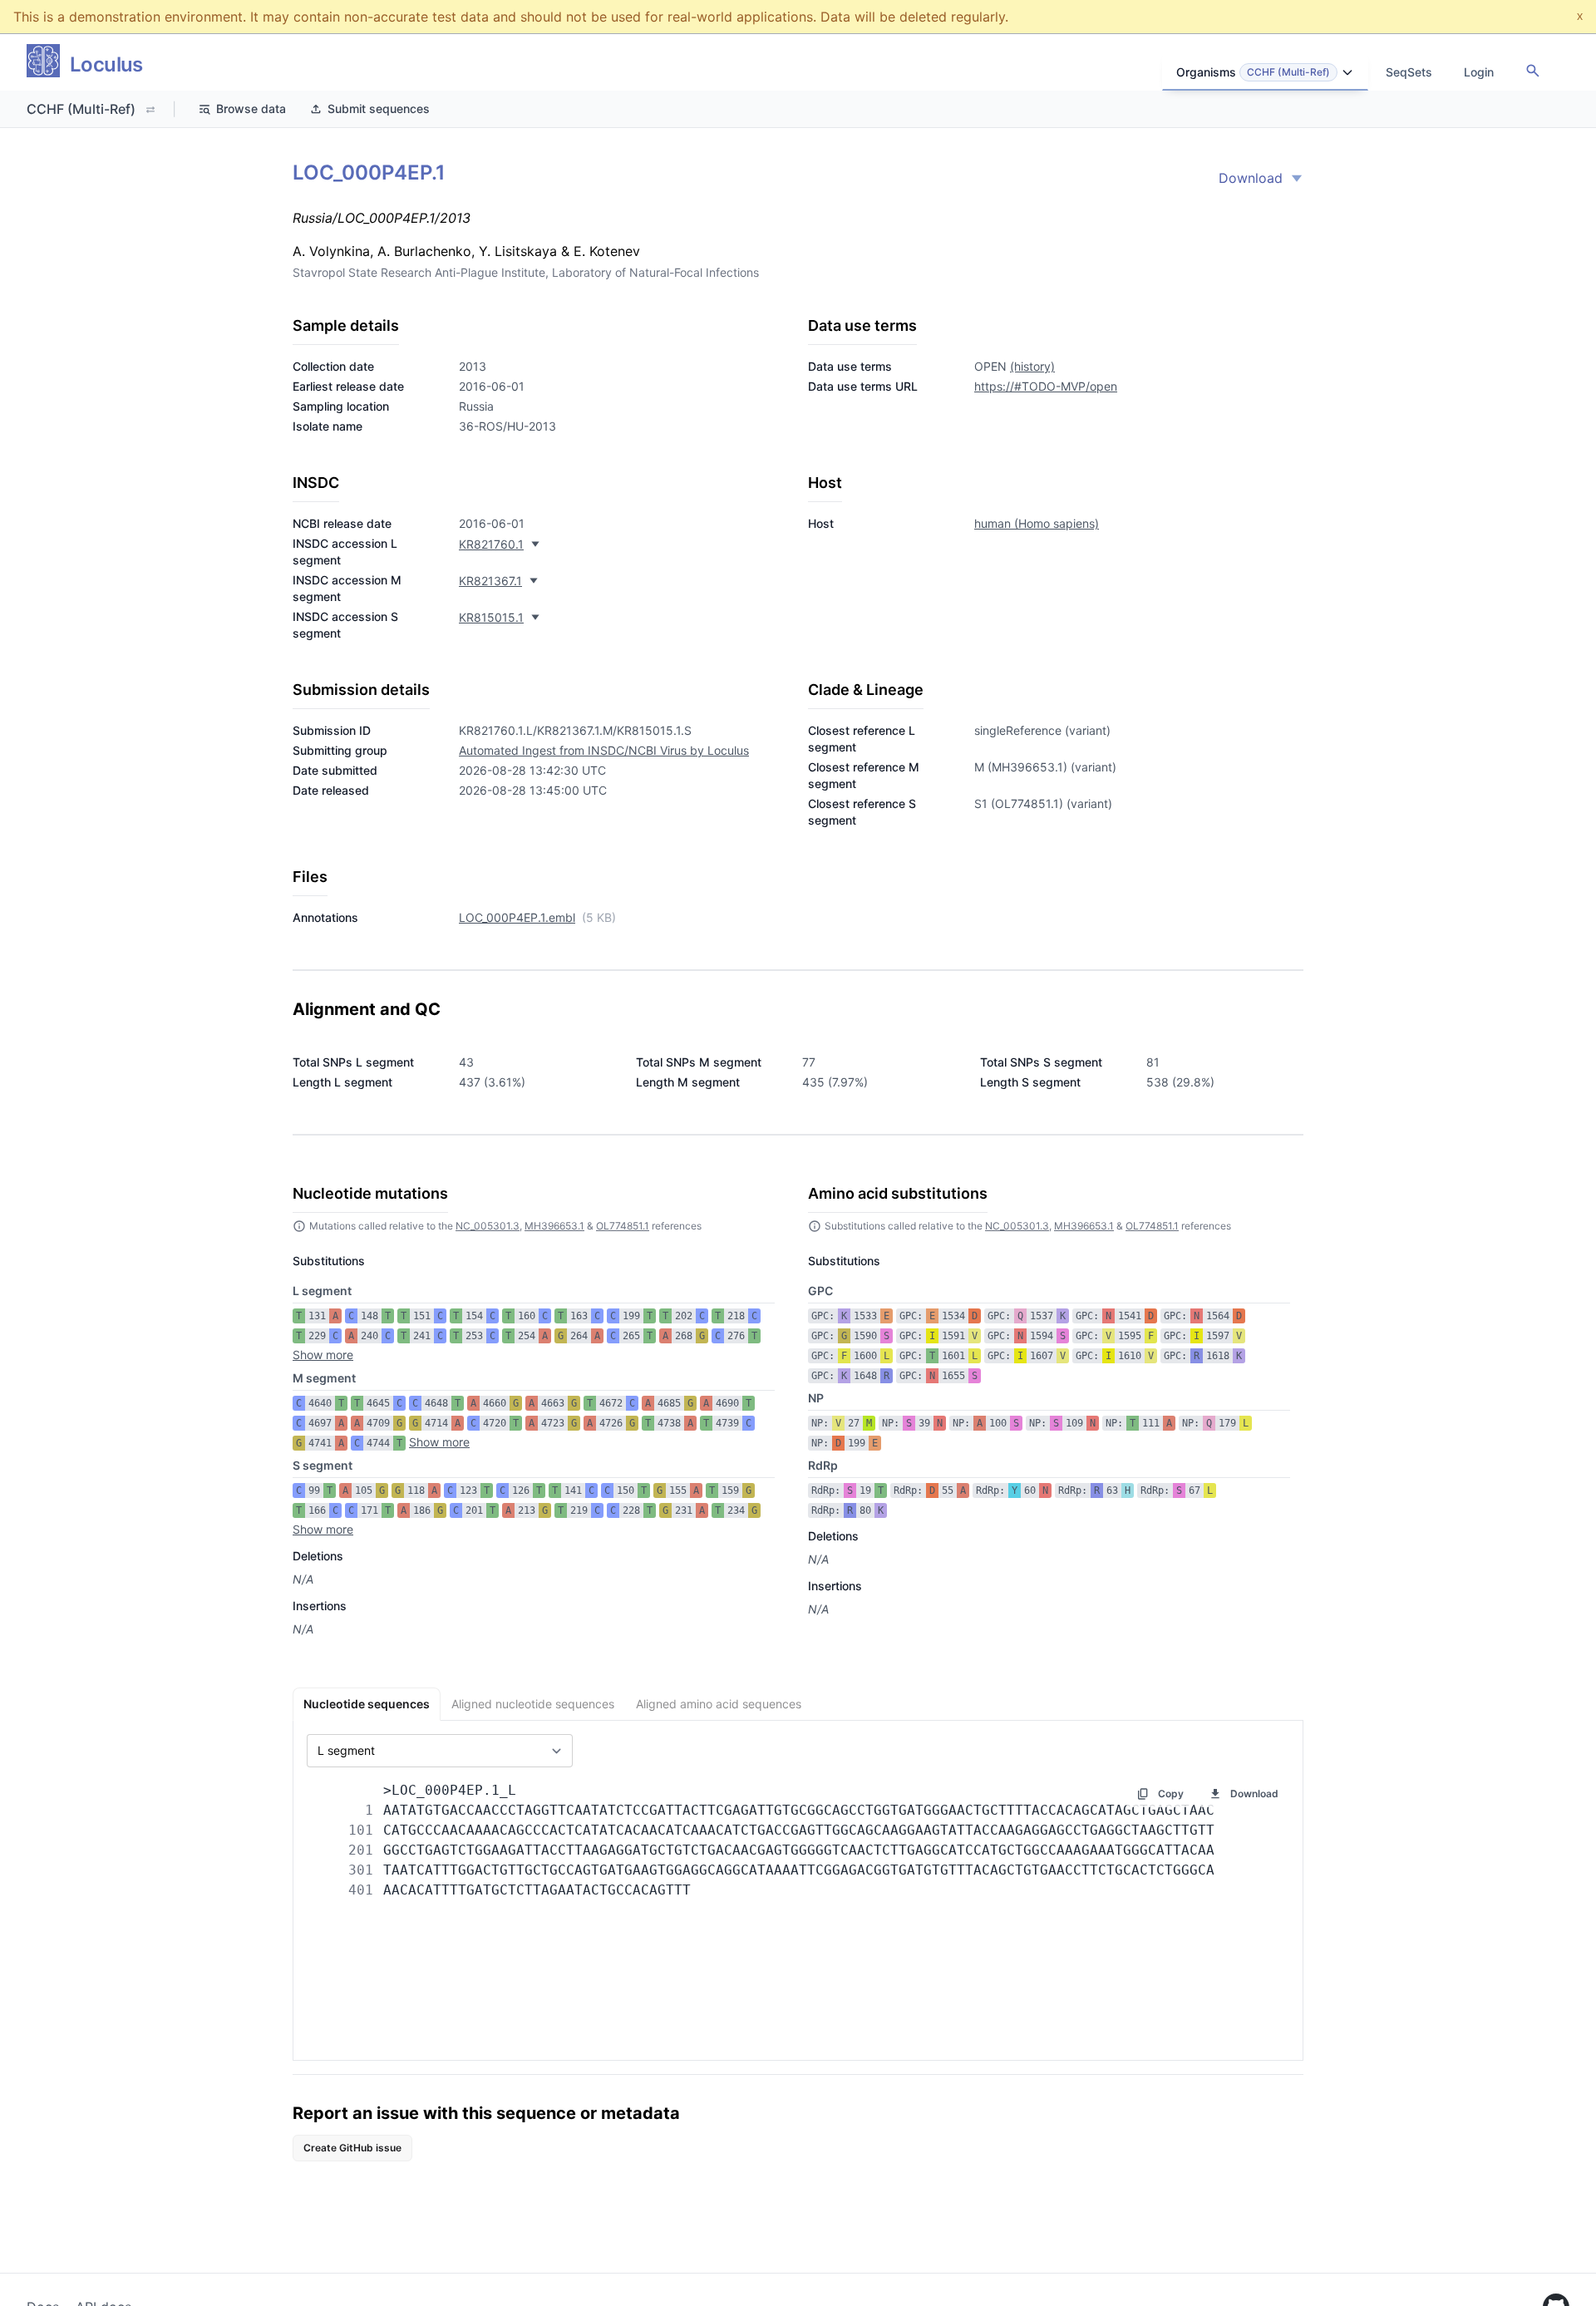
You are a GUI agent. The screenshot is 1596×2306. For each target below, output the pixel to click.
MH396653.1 (554, 1226)
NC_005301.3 (488, 1226)
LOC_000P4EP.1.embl (517, 917)
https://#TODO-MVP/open (1046, 386)
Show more (323, 1355)
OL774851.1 (623, 1226)
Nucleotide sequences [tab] (367, 1704)
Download (1251, 178)
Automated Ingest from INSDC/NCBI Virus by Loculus (604, 750)
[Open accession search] (1533, 71)
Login (1479, 72)
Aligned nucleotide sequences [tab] (533, 1704)
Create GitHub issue (352, 2148)
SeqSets (1409, 72)
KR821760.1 (491, 544)
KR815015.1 (491, 617)
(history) (1032, 366)
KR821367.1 (490, 581)
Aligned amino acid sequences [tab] (719, 1704)
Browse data (251, 108)
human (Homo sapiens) (1037, 523)
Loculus (106, 64)
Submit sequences (379, 108)
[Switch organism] (150, 110)
